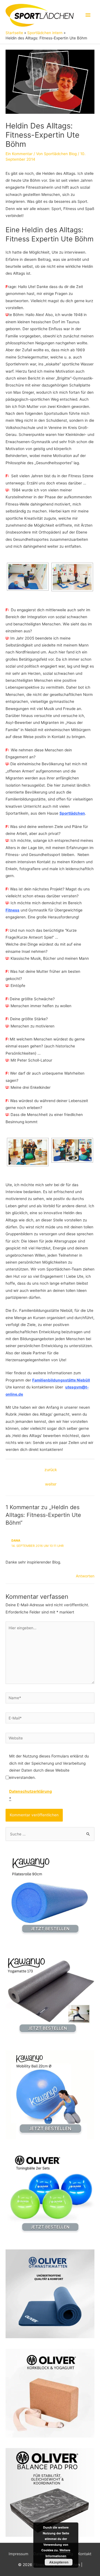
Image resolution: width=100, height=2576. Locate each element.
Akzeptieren (59, 2562)
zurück (51, 1470)
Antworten (85, 1576)
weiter (51, 1484)
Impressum (18, 2554)
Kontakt (85, 2554)
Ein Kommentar (19, 154)
